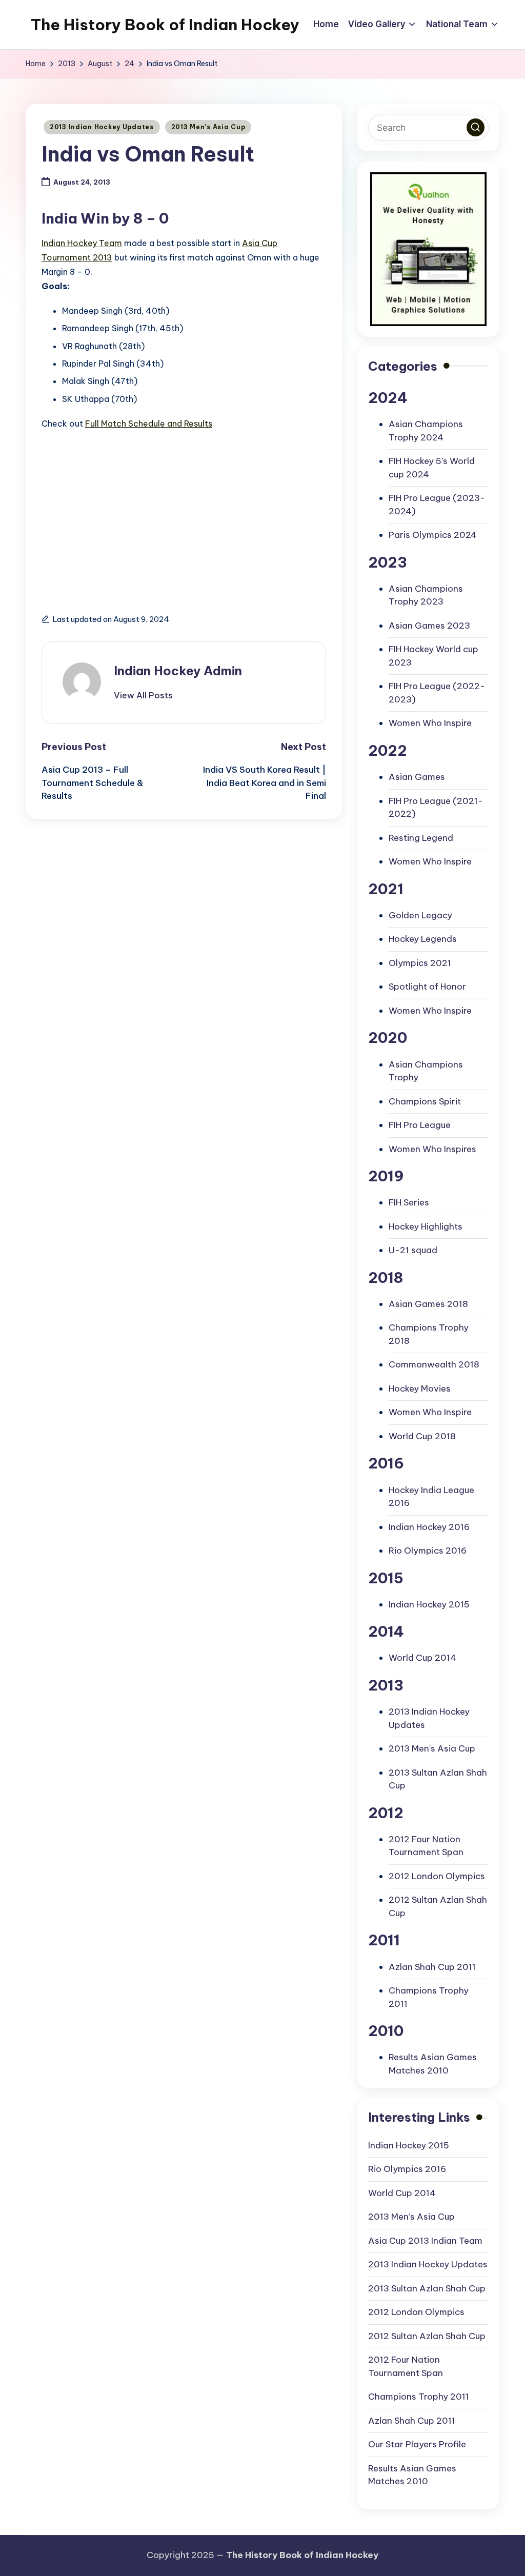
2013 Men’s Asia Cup (411, 2217)
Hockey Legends (423, 939)
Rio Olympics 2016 (428, 1551)
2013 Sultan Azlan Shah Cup (427, 2288)
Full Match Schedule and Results (149, 424)
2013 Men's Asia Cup (208, 127)
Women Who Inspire (430, 723)
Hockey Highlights (426, 1226)
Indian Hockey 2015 (429, 1604)
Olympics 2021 (420, 963)
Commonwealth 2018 (434, 1364)
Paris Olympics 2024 (433, 535)
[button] (143, 695)
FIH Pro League (420, 1125)
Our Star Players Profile (417, 2444)
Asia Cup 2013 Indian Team (425, 2241)
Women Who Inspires (432, 1149)
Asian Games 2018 (428, 1304)
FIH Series (409, 1202)
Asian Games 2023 (429, 626)
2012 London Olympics (437, 1876)
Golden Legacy (420, 915)
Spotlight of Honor (427, 987)
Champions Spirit (425, 1101)
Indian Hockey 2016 (429, 1527)
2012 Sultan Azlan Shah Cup (427, 2336)
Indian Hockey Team (82, 243)
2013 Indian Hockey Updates (102, 127)
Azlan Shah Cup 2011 (432, 1967)
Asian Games (417, 777)
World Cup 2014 (422, 1658)
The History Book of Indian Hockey (165, 25)
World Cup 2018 (422, 1436)
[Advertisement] (106, 517)
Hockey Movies (420, 1388)
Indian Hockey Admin (178, 671)
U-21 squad (413, 1250)
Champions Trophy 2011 (419, 2397)
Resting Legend (421, 838)
